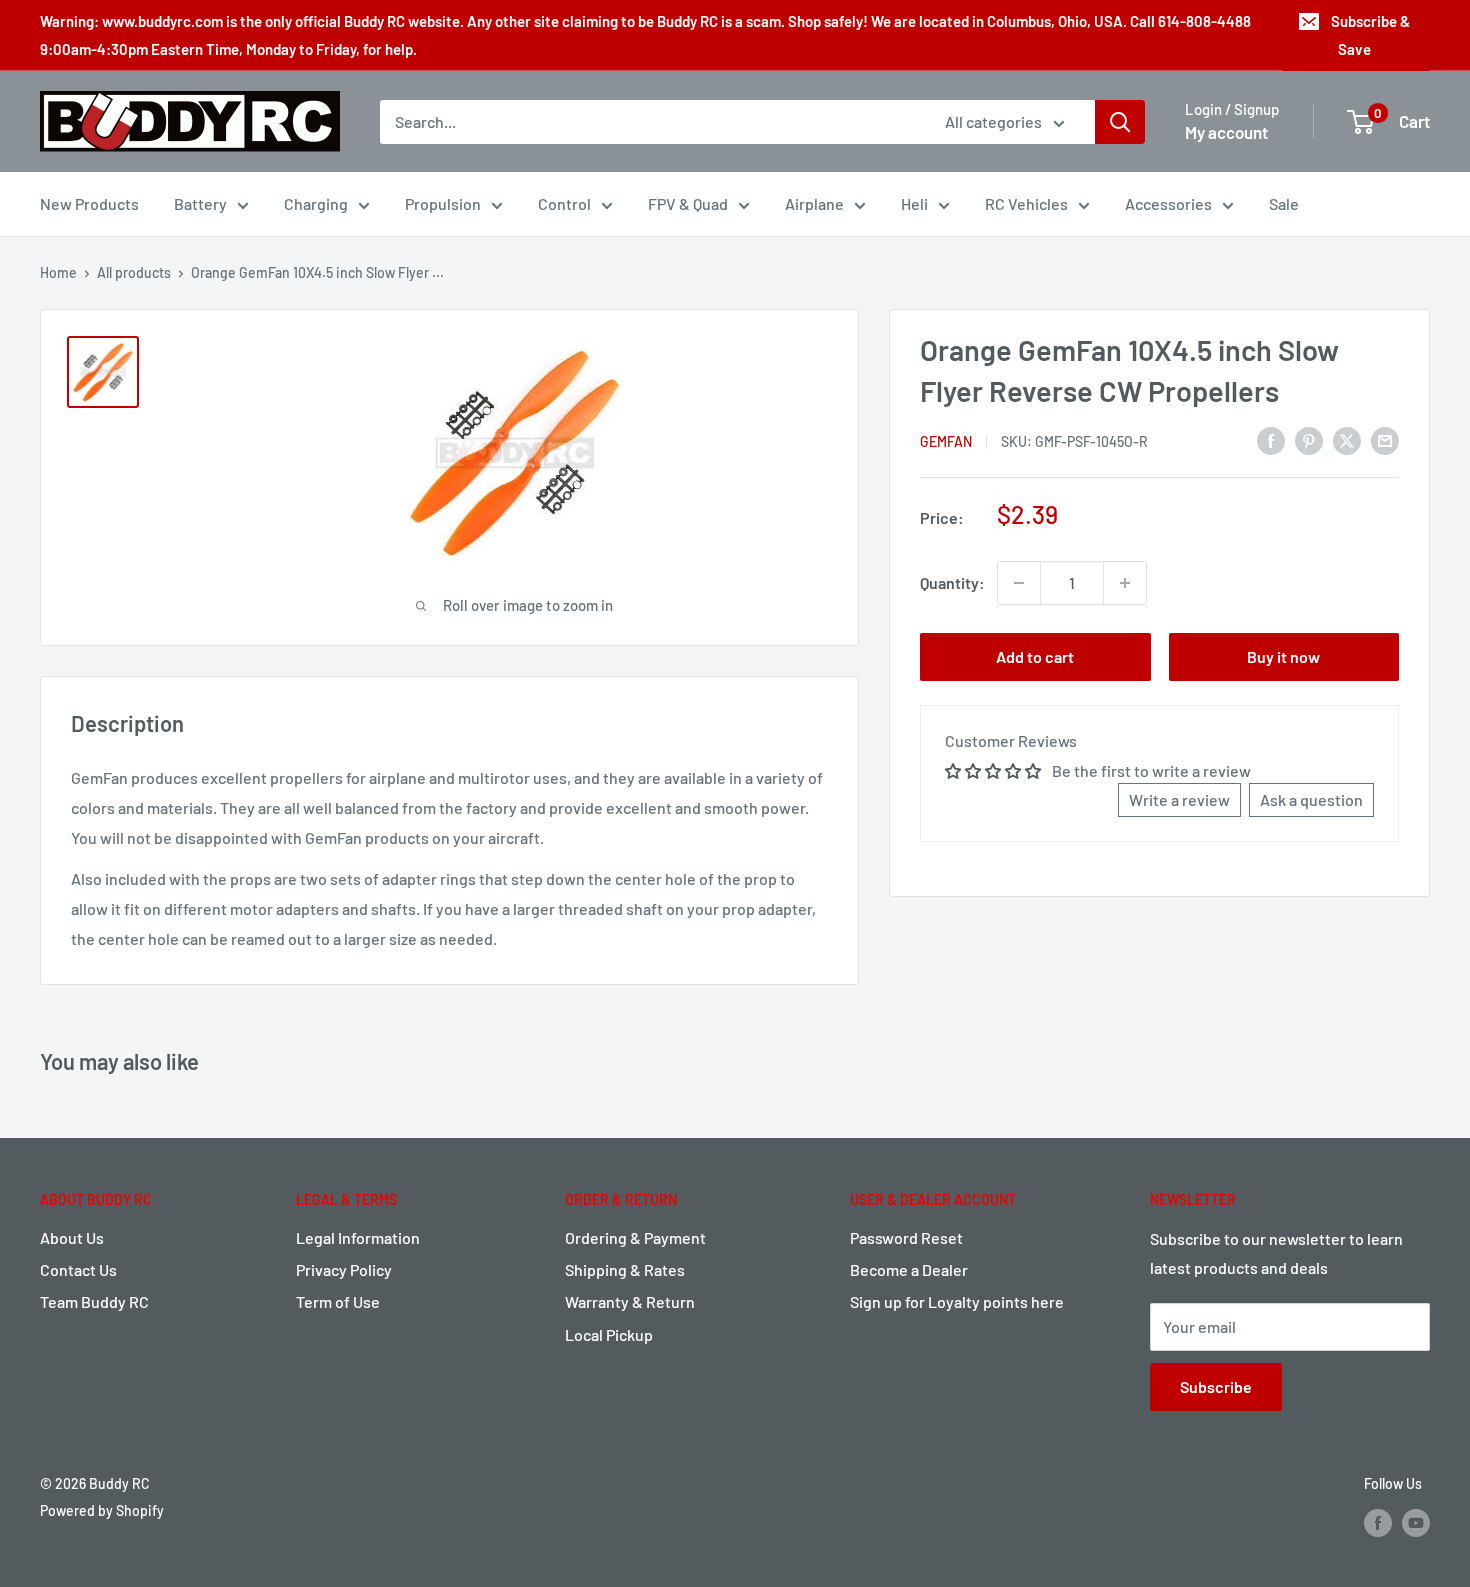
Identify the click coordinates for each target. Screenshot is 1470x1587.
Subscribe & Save (1370, 35)
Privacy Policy (344, 1269)
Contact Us (78, 1269)
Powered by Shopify (102, 1510)
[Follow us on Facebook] (1378, 1523)
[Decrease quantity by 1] (1019, 583)
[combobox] (649, 122)
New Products (89, 203)
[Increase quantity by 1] (1125, 583)
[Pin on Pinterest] (1309, 439)
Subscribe (1216, 1386)
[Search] (1120, 122)
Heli (914, 203)
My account (1226, 132)
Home (58, 272)
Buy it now (1283, 656)
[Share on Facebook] (1271, 439)
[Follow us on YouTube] (1416, 1523)
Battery (200, 203)
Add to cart (1035, 656)
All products (134, 272)
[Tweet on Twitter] (1347, 439)
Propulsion (443, 203)
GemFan (946, 441)
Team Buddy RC (94, 1301)
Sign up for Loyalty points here (957, 1301)
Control (564, 203)
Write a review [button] (1179, 799)
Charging (316, 203)
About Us (72, 1237)
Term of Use (338, 1301)
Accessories (1168, 203)
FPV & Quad (688, 203)
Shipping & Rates (625, 1269)
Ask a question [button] (1311, 799)
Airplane (814, 203)
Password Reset (906, 1237)
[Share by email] (1385, 439)
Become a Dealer (909, 1269)
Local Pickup (609, 1334)
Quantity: (952, 582)
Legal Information (358, 1237)
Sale (1284, 203)
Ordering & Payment (635, 1237)
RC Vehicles (1026, 203)
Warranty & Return (630, 1301)
